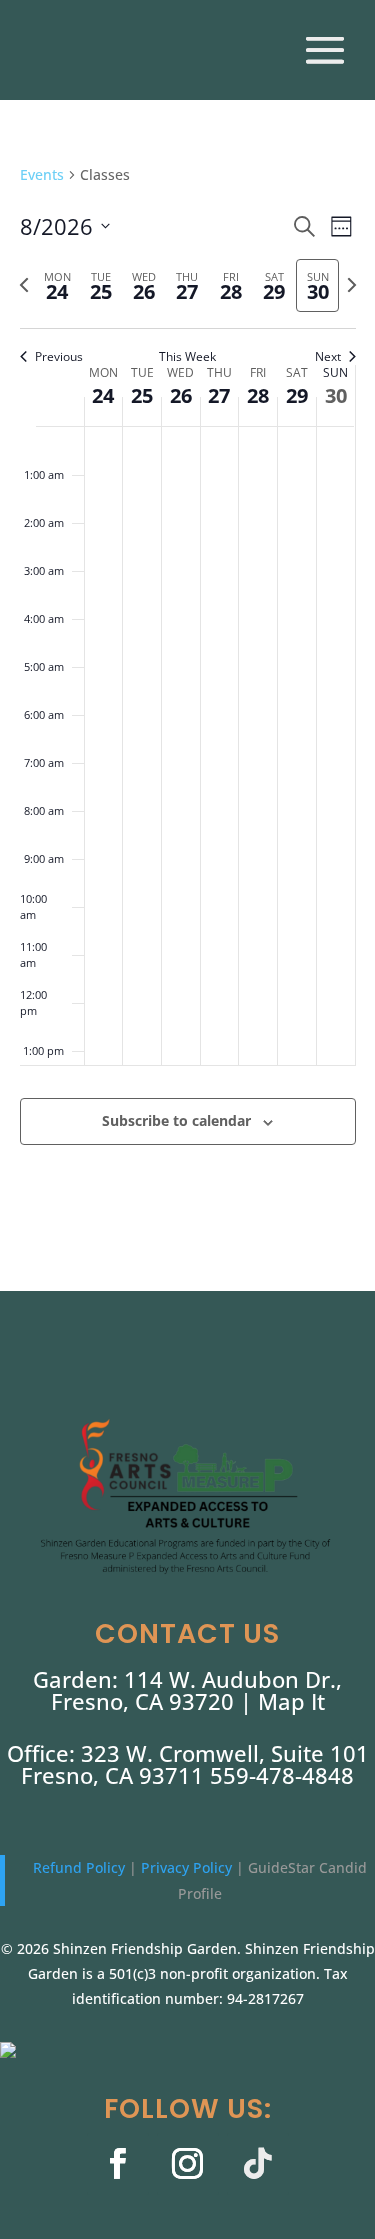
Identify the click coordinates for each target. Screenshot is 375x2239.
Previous (59, 357)
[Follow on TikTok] (258, 2164)
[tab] (57, 285)
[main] (187, 678)
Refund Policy (81, 1867)
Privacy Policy (188, 1867)
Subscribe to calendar (176, 1120)
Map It (291, 1701)
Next (328, 357)
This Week (187, 357)
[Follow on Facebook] (118, 2164)
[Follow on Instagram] (188, 2164)
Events (42, 174)
